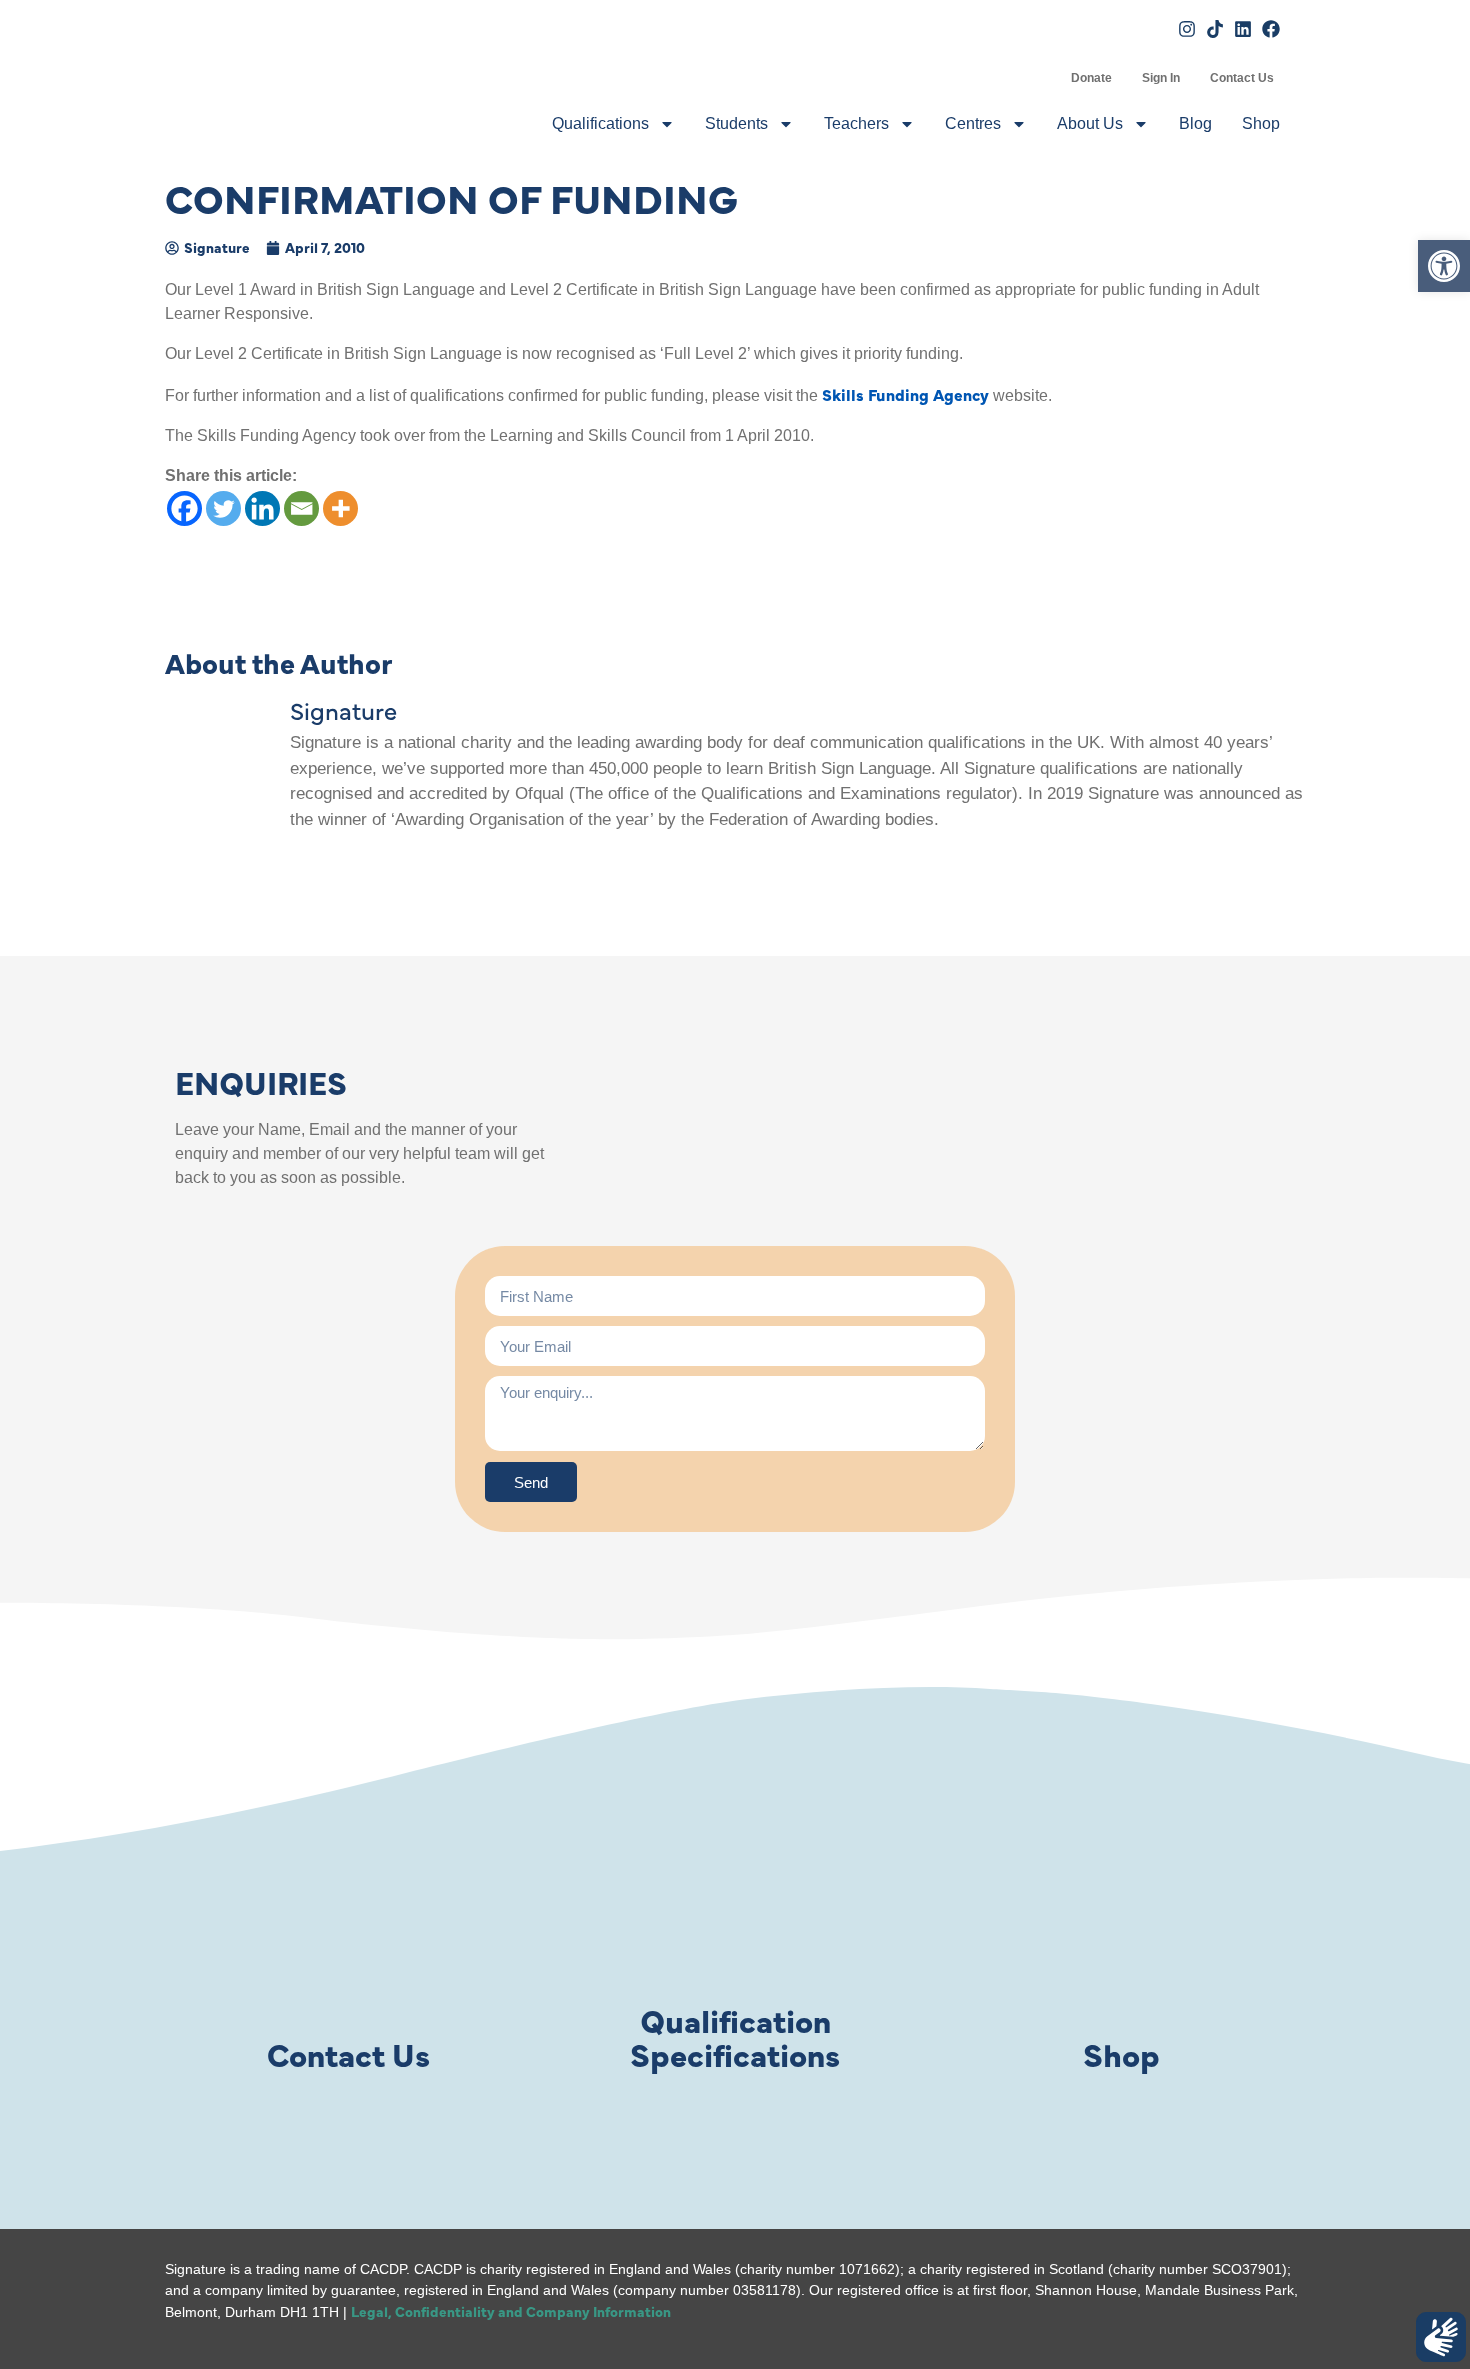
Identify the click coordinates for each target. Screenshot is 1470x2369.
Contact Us (1242, 78)
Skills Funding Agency (905, 394)
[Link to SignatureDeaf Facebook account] (1271, 29)
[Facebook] (184, 508)
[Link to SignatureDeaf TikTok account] (1215, 29)
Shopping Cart (1041, 78)
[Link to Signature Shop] (1122, 1909)
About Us (1090, 123)
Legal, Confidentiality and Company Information (511, 2311)
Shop (1261, 123)
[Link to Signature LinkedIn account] (1243, 29)
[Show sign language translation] (1441, 2337)
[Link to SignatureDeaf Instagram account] (1187, 29)
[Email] (301, 508)
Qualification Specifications (735, 2036)
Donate (1091, 78)
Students (736, 123)
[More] (340, 508)
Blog (1195, 123)
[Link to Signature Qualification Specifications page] (735, 1909)
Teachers (856, 123)
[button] (1444, 266)
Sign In (1161, 78)
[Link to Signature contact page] (348, 1909)
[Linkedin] (262, 508)
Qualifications (600, 123)
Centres (973, 123)
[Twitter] (223, 508)
